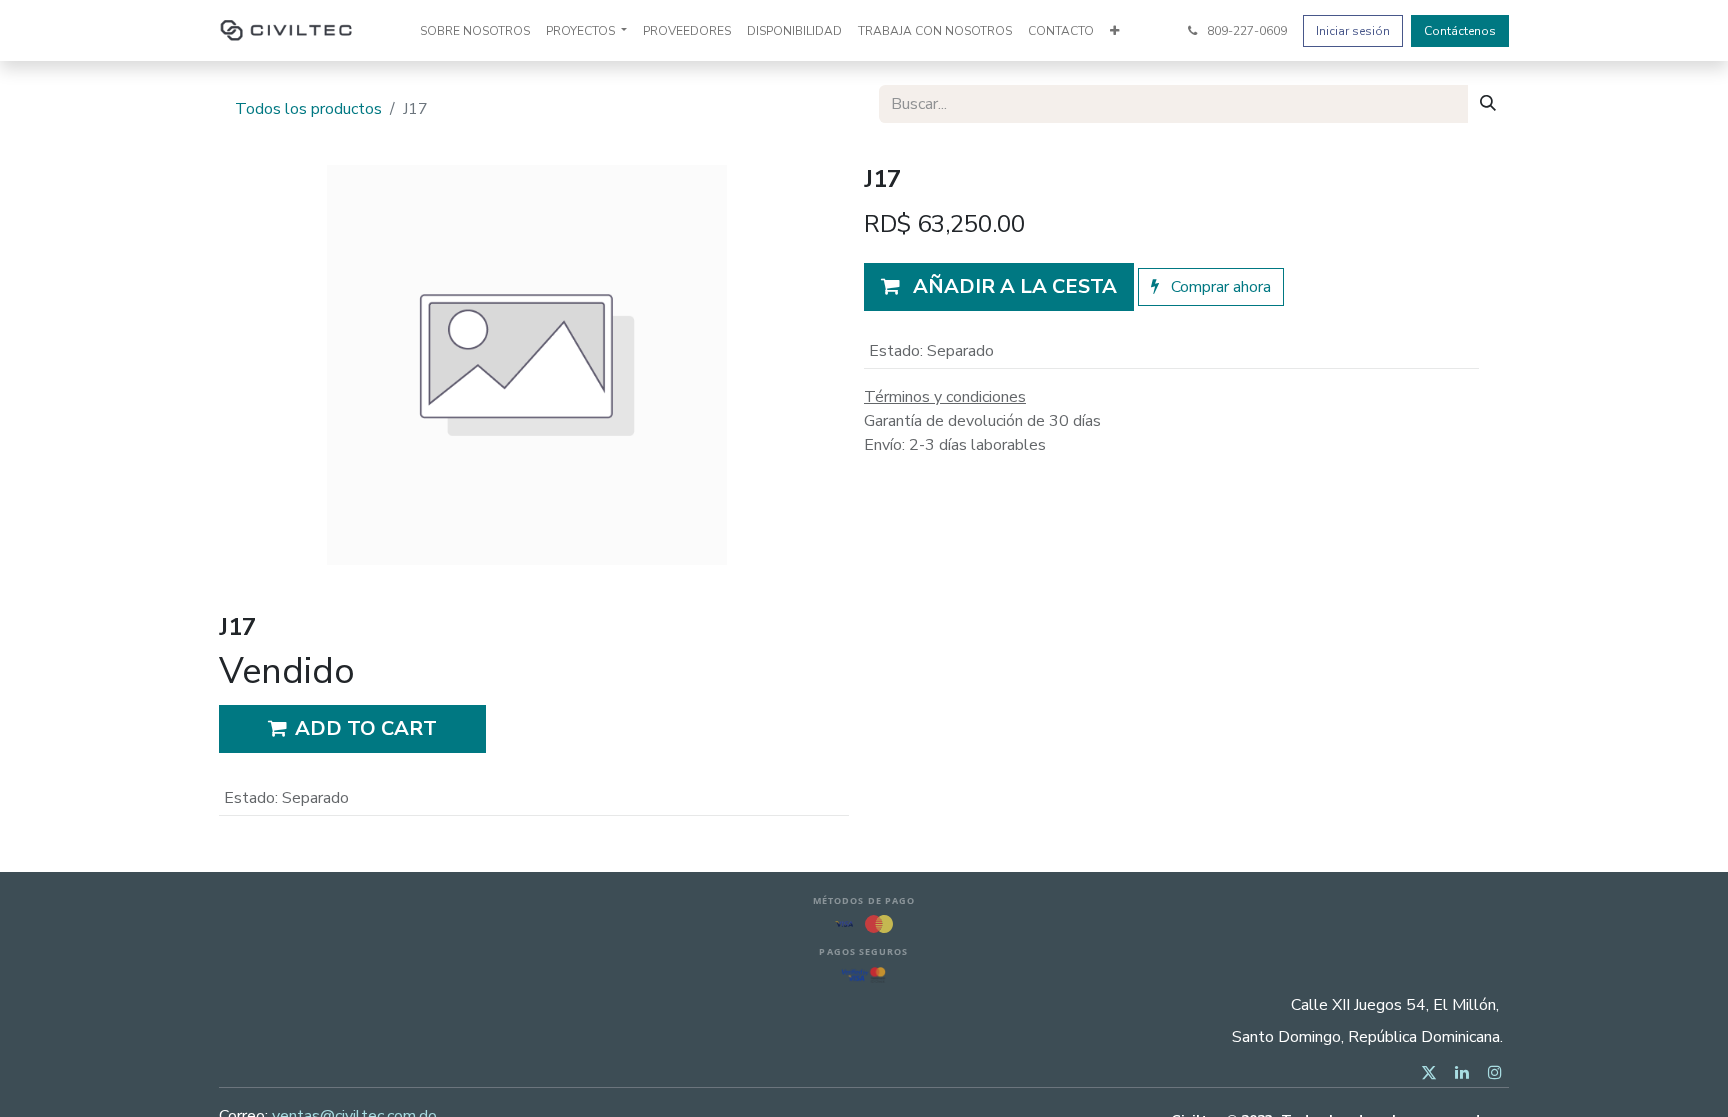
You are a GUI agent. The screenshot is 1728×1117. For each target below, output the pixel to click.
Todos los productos (308, 109)
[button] (999, 287)
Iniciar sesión (1353, 31)
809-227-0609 (1245, 31)
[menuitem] (475, 31)
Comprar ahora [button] (1219, 287)
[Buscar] (1488, 104)
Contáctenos (1460, 31)
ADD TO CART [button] (366, 728)
